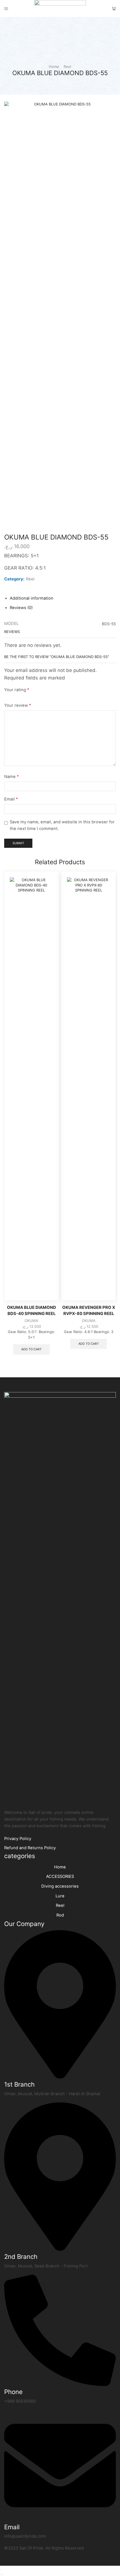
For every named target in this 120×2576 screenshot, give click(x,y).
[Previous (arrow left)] (1, 2575)
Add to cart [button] (31, 1349)
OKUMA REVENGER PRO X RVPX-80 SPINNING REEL (89, 1311)
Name (11, 777)
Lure (60, 1896)
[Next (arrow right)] (3, 2575)
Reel (67, 67)
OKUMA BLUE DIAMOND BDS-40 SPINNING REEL (32, 1311)
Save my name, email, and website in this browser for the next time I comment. (62, 825)
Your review (18, 705)
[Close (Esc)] (1, 2570)
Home (54, 67)
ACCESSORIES (60, 1876)
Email (11, 799)
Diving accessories (60, 1886)
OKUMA (31, 1321)
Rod (60, 1915)
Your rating (17, 690)
